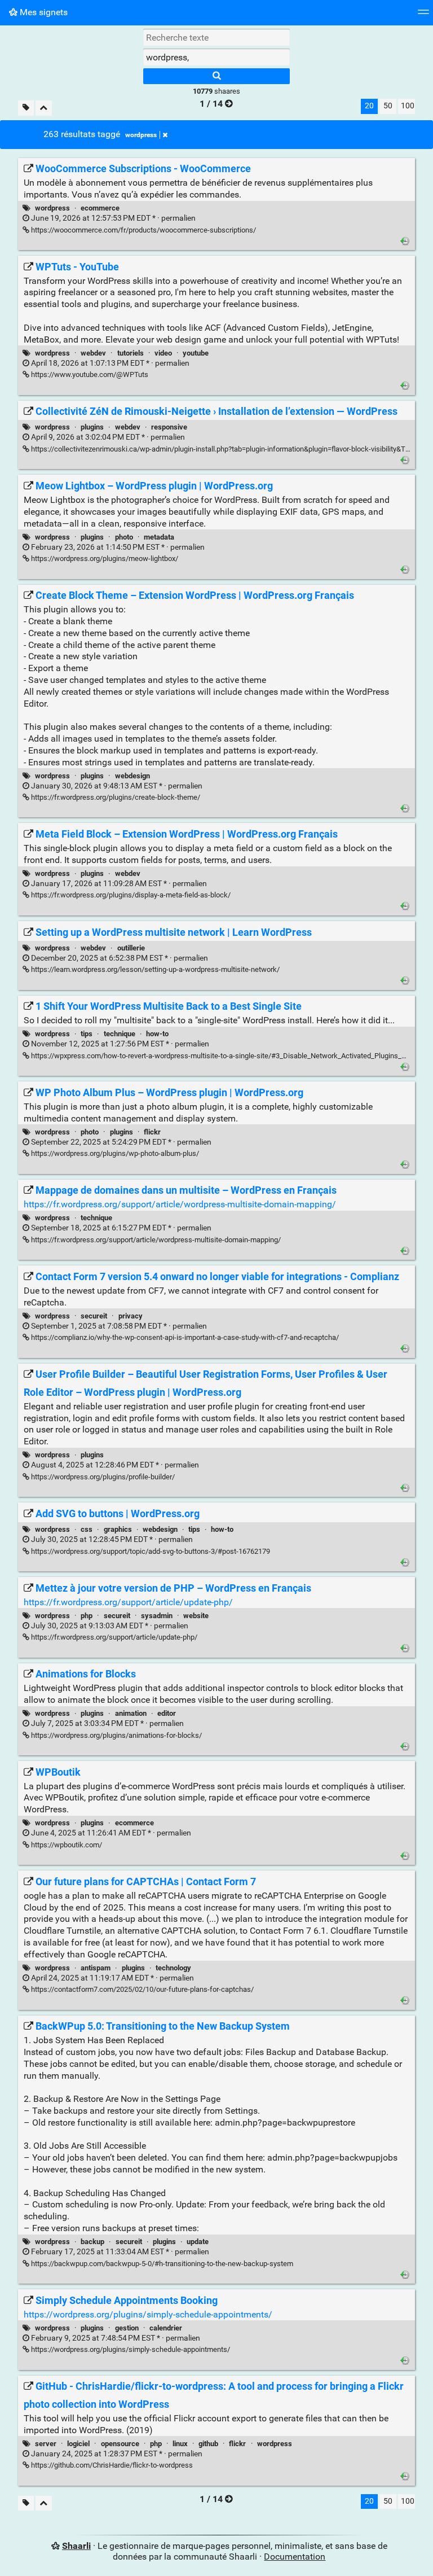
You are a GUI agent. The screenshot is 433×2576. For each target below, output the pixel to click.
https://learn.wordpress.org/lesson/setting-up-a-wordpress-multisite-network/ (154, 969)
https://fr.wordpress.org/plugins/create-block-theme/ (115, 797)
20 (369, 106)
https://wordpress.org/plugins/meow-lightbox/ (104, 558)
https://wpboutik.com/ (66, 1845)
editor (167, 1713)
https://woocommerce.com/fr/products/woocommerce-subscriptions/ (143, 230)
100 (408, 106)
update (198, 2242)
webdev (93, 353)
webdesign (132, 776)
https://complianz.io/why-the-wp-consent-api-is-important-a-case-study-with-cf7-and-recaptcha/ (184, 1337)
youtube (196, 353)
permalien (112, 218)
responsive (169, 427)
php (87, 1616)
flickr (152, 1132)
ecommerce (100, 208)
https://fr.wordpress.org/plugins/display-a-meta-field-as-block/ (130, 895)
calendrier (166, 2328)
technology (173, 1968)
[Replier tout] (44, 108)
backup (92, 2242)
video (163, 353)
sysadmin (157, 1616)
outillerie (131, 948)
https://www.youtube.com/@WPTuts (89, 374)
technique (120, 1034)
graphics (118, 1529)
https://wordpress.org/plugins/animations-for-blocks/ (116, 1735)
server (46, 2444)
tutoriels (131, 353)
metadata (159, 537)
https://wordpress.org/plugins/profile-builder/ (102, 1477)
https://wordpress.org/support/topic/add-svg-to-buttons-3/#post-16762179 (150, 1551)
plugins (92, 427)
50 (388, 106)
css (87, 1529)
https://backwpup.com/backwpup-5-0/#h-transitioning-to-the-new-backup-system (161, 2264)
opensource (120, 2444)
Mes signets (43, 12)
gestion (127, 2328)
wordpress (141, 135)
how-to (157, 1034)
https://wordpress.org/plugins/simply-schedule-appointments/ (148, 2314)
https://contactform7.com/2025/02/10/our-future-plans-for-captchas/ (142, 1989)
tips (87, 1034)
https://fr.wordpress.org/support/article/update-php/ (128, 1602)
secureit (94, 1316)
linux (180, 2444)
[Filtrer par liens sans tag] (26, 108)
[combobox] (216, 57)
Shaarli (76, 2546)
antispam (96, 1968)
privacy (131, 1316)
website (196, 1616)
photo (124, 537)
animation (131, 1713)
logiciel (78, 2444)
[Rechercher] (216, 76)
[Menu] (423, 16)
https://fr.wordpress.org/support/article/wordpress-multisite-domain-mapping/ (180, 1204)
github (208, 2444)
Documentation (295, 2557)
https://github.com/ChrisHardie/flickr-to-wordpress (111, 2465)
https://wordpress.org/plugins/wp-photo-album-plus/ (114, 1153)
